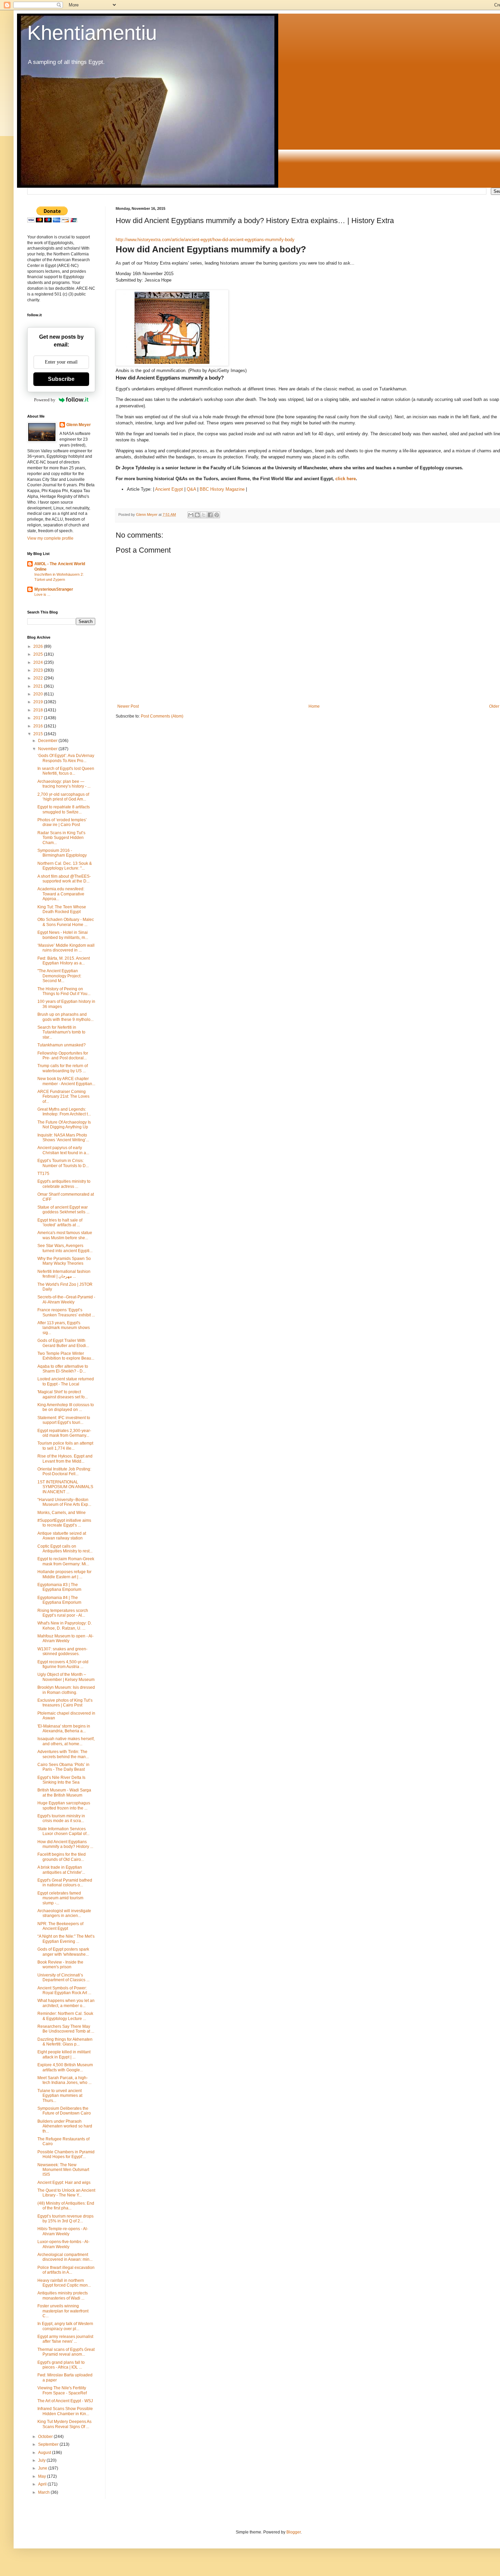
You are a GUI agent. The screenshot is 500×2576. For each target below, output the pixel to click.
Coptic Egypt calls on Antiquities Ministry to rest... (65, 1549)
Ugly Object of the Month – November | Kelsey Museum (66, 1677)
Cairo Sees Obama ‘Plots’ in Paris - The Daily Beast (63, 1767)
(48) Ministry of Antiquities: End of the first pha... (66, 2206)
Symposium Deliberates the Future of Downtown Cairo (64, 2111)
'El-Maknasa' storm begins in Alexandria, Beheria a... (64, 1729)
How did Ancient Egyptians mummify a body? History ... (65, 1844)
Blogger (294, 2532)
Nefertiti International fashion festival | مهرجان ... (64, 1274)
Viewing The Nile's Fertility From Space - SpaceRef (62, 2390)
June (43, 2468)
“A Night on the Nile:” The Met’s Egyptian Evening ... (66, 1939)
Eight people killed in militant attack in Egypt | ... (64, 2054)
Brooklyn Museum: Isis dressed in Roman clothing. (66, 1690)
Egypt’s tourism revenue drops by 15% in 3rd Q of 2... (65, 2219)
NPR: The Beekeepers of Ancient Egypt (60, 1926)
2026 (39, 646)
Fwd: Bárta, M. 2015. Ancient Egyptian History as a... (64, 961)
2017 (39, 718)
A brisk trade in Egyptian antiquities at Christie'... (61, 1870)
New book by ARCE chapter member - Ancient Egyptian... (66, 1081)
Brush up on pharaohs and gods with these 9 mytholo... (65, 1017)
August (45, 2453)
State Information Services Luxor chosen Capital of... (63, 1831)
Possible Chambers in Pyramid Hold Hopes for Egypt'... (66, 2154)
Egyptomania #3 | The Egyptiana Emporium (59, 1587)
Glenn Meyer (79, 425)
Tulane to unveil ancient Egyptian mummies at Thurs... (60, 2096)
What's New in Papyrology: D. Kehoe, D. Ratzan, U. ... (65, 1626)
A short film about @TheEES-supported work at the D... (64, 879)
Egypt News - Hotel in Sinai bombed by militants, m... (63, 935)
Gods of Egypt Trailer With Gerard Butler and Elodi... (63, 1343)
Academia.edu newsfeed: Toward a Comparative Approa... (61, 894)
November (48, 749)
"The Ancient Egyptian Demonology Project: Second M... (59, 976)
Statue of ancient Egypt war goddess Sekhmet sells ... (63, 1210)
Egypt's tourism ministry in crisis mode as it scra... (61, 1818)
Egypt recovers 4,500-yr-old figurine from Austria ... (63, 1664)
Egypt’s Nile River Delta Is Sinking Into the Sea (61, 1780)
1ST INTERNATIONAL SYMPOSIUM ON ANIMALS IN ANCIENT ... (65, 1487)
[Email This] (191, 515)
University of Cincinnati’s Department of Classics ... (63, 1977)
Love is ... (42, 594)
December (48, 741)
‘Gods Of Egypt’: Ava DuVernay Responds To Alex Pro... (66, 758)
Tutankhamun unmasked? (62, 1045)
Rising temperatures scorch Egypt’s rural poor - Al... (63, 1613)
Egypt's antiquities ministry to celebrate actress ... (64, 1184)
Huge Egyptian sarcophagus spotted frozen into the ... (64, 1805)
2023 (39, 670)
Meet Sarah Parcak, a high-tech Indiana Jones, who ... (64, 2080)
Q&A (191, 489)
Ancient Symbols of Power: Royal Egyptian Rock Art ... (64, 1990)
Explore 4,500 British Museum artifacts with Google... (65, 2067)
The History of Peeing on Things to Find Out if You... (64, 991)
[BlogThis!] (197, 515)
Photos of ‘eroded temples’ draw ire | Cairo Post (62, 822)
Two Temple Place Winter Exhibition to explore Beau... (66, 1356)
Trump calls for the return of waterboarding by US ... (63, 1068)
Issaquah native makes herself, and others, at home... (66, 1741)
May (43, 2476)
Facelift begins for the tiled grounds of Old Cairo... (62, 1857)
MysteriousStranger (54, 589)
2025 (39, 654)
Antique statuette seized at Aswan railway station (62, 1536)
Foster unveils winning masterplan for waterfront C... (63, 2311)
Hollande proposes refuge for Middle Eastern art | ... (64, 1574)
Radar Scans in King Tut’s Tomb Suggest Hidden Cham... (61, 838)
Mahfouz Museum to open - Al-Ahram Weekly (65, 1638)
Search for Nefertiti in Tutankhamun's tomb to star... (61, 1032)
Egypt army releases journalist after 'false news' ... (65, 2339)
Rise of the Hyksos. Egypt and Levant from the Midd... (65, 1459)
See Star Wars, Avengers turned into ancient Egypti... (65, 1248)
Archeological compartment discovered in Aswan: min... (65, 2257)
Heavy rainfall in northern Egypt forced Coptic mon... (64, 2283)
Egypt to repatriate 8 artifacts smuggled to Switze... (64, 809)
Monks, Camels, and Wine (62, 1513)
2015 (39, 734)
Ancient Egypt (169, 489)
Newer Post (128, 706)
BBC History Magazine (222, 489)
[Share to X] (204, 515)
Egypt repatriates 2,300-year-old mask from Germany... (64, 1433)
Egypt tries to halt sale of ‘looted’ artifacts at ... (60, 1223)
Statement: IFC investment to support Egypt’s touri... (64, 1420)
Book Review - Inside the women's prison (60, 1965)
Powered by (45, 400)
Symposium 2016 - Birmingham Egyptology (62, 853)
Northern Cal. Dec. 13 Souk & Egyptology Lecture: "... (65, 866)
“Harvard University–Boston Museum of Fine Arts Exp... (64, 1502)
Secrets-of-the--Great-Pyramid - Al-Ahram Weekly (66, 1299)
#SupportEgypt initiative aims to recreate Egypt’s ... (64, 1523)
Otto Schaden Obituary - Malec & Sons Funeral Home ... (66, 922)
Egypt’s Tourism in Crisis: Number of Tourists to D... (63, 1163)
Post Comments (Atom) (162, 716)
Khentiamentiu (92, 33)
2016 (39, 726)
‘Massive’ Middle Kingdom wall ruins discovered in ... (66, 948)
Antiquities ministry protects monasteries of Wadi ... (63, 2295)
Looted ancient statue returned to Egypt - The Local (66, 1381)
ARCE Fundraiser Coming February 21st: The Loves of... (63, 1097)
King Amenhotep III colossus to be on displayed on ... (66, 1407)
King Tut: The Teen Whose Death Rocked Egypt (62, 909)
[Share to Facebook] (210, 515)
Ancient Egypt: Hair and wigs (64, 2183)
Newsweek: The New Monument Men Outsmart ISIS (63, 2170)
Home (314, 706)
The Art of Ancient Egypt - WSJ (65, 2401)
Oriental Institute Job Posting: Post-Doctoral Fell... (64, 1471)
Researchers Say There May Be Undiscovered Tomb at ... (66, 2029)
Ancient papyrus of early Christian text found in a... (63, 1150)
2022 (39, 678)
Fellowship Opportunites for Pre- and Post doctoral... (63, 1056)
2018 (39, 710)
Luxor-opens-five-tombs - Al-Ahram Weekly (63, 2244)
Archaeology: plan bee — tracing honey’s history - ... (64, 784)
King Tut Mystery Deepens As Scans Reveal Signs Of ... (64, 2424)
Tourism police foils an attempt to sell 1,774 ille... (65, 1446)
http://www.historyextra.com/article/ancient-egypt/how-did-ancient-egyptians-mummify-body (205, 240)
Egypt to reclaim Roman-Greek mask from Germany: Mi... (66, 1561)
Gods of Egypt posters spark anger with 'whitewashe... (63, 1952)
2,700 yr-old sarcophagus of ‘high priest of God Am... (63, 797)
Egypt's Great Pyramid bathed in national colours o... (65, 1883)
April (43, 2484)
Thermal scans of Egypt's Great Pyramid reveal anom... (66, 2352)
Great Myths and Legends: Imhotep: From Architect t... (64, 1112)
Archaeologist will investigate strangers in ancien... (64, 1913)
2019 (39, 702)
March (44, 2492)
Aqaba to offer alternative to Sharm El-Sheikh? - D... (63, 1369)
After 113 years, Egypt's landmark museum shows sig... (64, 1328)
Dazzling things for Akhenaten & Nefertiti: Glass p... (65, 2042)
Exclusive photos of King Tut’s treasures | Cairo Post (65, 1703)
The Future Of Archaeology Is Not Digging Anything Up (64, 1125)
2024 (39, 662)
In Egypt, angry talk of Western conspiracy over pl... (65, 2326)
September (49, 2444)
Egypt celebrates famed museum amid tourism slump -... (60, 1898)
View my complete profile (50, 538)
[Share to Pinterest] (217, 515)
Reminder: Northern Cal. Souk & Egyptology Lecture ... (65, 2016)
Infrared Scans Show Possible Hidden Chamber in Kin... (65, 2411)
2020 (39, 694)
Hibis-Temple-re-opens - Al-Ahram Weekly (63, 2231)
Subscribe (61, 379)
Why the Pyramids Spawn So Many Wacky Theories (64, 1261)
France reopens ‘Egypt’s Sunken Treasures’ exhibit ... (66, 1312)
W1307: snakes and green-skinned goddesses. (62, 1651)
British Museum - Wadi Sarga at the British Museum (64, 1792)
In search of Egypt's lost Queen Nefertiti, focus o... (66, 771)
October (46, 2437)
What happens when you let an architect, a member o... (66, 2003)
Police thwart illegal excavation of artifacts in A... (66, 2270)
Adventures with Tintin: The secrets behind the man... (63, 1754)
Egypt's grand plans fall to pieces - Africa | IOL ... (61, 2365)
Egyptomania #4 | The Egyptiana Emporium (59, 1600)
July (42, 2460)
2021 (39, 686)
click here (346, 479)
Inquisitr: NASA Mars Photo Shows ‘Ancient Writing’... (63, 1138)
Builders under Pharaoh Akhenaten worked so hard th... (65, 2126)
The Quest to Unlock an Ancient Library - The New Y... (66, 2193)
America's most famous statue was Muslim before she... (65, 1235)
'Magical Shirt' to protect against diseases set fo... (63, 1394)
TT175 (43, 1174)
